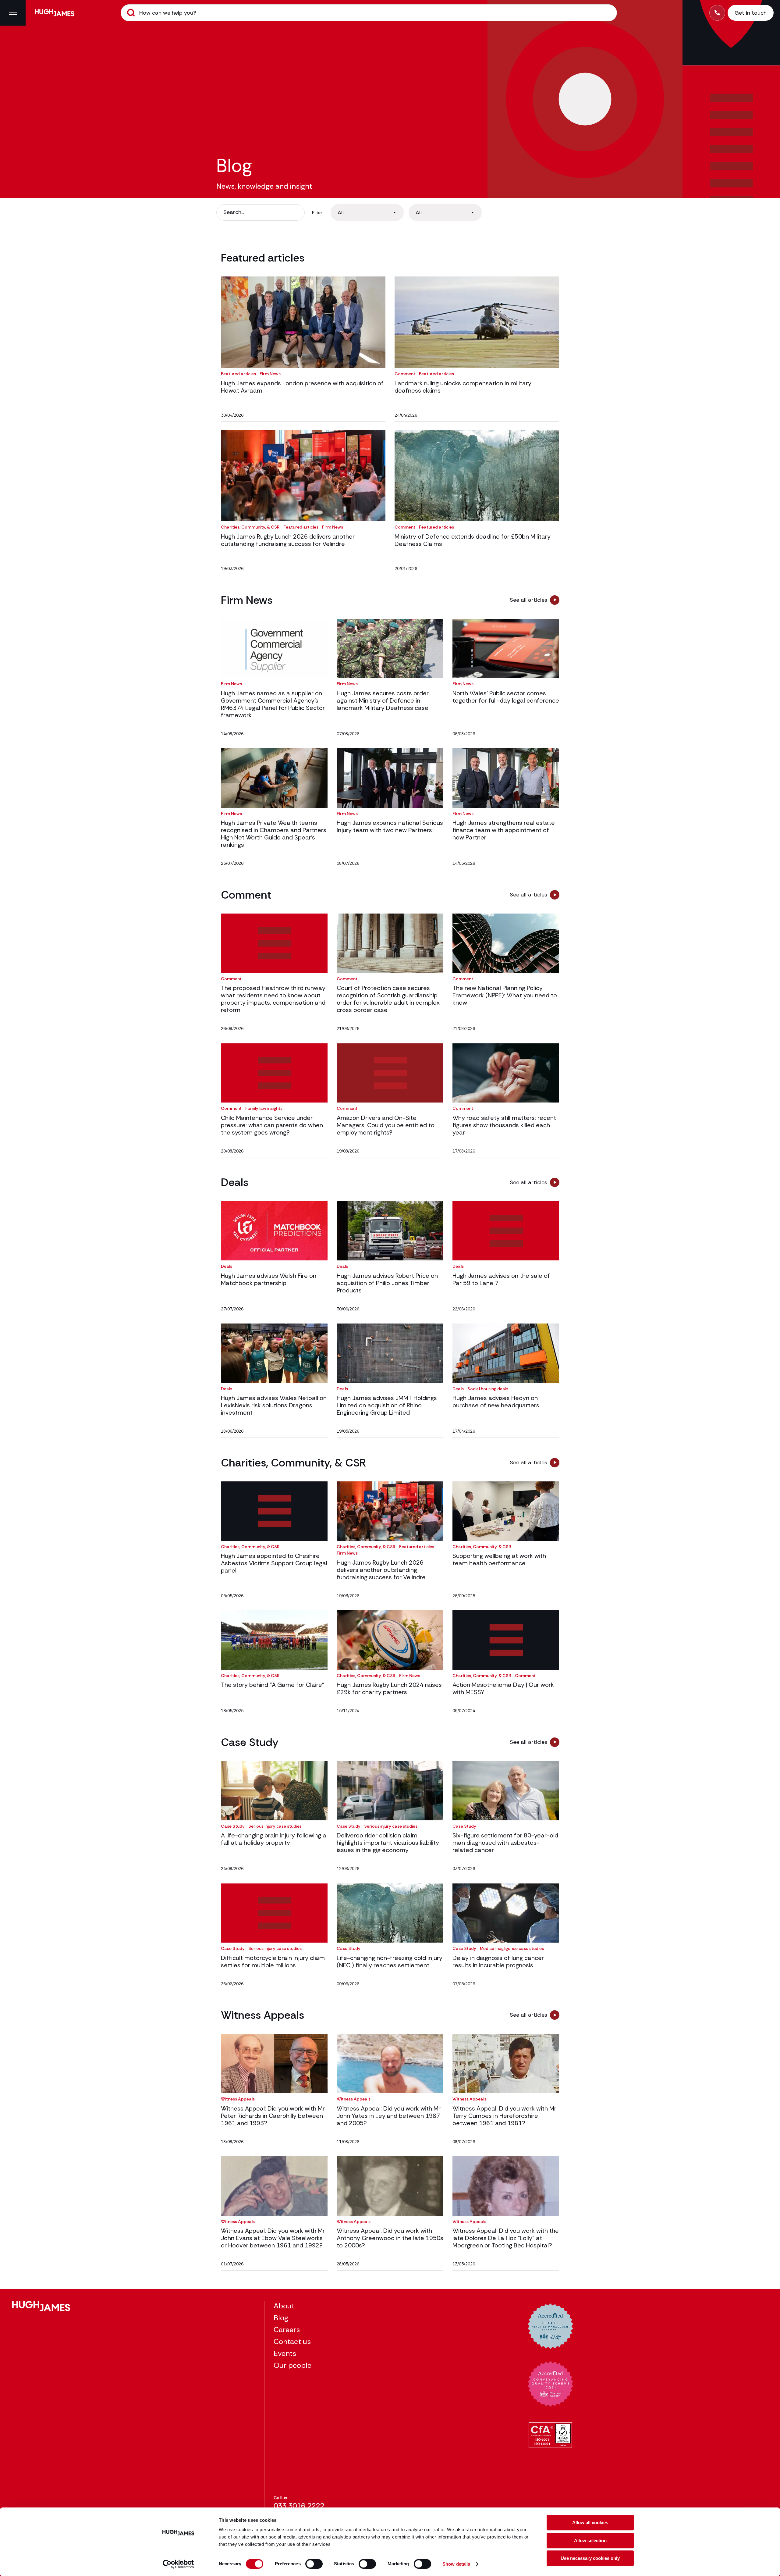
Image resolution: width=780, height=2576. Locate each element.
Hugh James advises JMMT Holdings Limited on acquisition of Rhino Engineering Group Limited (387, 1405)
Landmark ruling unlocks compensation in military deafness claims (463, 387)
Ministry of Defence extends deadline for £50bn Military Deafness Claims (473, 540)
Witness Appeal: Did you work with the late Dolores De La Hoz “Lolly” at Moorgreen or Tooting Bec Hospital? (506, 2238)
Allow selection (590, 2540)
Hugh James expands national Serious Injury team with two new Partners (390, 826)
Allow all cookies (590, 2523)
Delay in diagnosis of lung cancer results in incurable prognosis (498, 1961)
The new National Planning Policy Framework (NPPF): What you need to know (505, 995)
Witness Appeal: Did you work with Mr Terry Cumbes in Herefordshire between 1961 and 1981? (504, 2116)
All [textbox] (341, 212)
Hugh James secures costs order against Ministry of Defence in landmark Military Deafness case (383, 700)
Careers (287, 2330)
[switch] (314, 2564)
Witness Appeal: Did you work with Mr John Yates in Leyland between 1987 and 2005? (389, 2116)
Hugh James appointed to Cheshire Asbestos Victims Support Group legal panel (274, 1563)
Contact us (292, 2341)
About (284, 2306)
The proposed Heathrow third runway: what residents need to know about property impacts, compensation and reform (274, 999)
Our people (292, 2365)
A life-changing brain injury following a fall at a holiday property (274, 1839)
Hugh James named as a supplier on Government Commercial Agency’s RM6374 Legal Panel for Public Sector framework (273, 704)
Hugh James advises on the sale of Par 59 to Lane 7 (501, 1279)
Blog (281, 2318)
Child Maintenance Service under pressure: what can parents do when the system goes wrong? (272, 1125)
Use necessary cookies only (590, 2558)
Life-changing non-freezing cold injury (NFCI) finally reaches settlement (390, 1961)
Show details (456, 2564)
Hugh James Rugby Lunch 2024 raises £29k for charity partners (389, 1688)
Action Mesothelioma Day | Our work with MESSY (503, 1688)
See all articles (528, 600)
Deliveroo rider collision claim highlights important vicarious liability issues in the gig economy (388, 1843)
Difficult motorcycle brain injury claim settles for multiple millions (273, 1961)
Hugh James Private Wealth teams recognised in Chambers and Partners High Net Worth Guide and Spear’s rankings (274, 834)
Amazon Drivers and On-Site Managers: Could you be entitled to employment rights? (386, 1125)
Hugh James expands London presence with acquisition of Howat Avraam (302, 387)
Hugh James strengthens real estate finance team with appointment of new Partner (504, 830)
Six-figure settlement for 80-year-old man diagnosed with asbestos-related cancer (505, 1843)
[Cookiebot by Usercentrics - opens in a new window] (178, 2564)
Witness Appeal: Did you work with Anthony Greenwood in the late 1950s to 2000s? (390, 2238)
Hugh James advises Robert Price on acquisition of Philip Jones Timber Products (387, 1283)
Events (285, 2353)
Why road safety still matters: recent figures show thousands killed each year (504, 1125)
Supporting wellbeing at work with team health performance (499, 1559)
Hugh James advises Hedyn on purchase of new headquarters (496, 1402)
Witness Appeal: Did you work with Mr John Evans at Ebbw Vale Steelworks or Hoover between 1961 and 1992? (273, 2238)
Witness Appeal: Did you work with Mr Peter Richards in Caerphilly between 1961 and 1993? (273, 2116)
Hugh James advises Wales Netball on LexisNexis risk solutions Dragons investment (274, 1405)
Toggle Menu (13, 13)
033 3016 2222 (299, 2506)
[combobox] (367, 212)
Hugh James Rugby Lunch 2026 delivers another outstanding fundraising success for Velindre (288, 540)
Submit (131, 13)
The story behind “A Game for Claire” (273, 1685)
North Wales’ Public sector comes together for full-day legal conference (506, 697)
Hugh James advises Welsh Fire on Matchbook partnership (269, 1279)
